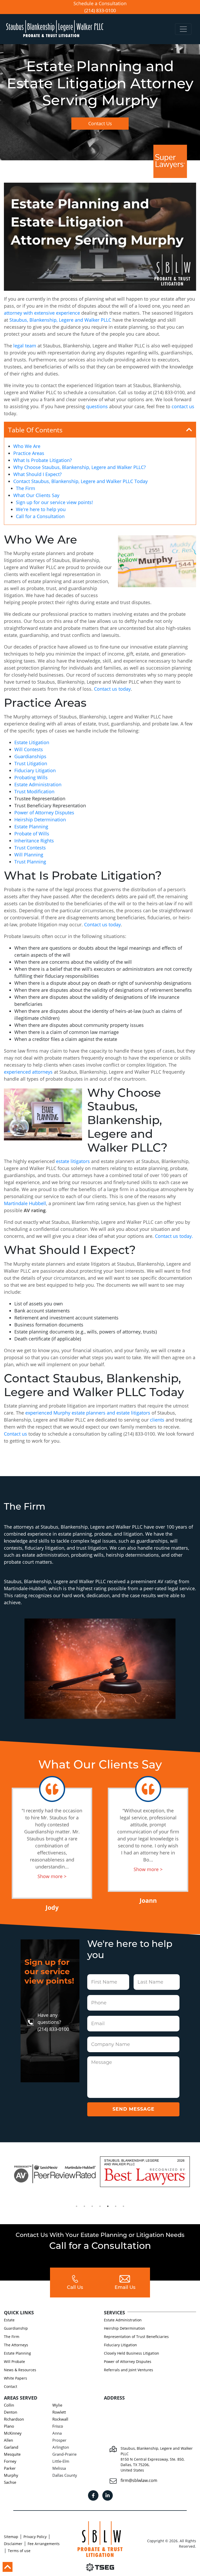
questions (97, 406)
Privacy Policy (35, 2537)
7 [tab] (123, 2206)
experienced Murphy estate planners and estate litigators (88, 1413)
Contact (11, 2386)
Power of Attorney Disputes (44, 813)
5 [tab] (108, 2206)
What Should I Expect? (37, 474)
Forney (10, 2461)
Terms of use (19, 2551)
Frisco (58, 2426)
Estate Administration (38, 784)
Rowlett (59, 2412)
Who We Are (27, 446)
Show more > (52, 1876)
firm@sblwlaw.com (139, 2480)
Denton (11, 2412)
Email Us (125, 2288)
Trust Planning (30, 862)
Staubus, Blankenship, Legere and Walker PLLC (60, 320)
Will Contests (29, 749)
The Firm (26, 488)
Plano (9, 2426)
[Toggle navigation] (183, 29)
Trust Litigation (31, 763)
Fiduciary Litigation (35, 770)
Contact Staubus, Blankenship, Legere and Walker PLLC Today (80, 481)
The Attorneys (16, 2345)
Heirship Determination (40, 820)
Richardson (14, 2419)
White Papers (15, 2378)
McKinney (13, 2433)
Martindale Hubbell (25, 1203)
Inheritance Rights (34, 841)
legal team (25, 346)
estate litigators (73, 1161)
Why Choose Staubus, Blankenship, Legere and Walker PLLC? (80, 467)
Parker (10, 2468)
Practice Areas (29, 453)
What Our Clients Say (36, 495)
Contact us (15, 1434)
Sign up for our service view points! (54, 502)
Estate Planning (31, 827)
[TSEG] (100, 2567)
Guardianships (30, 756)
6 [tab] (116, 2206)
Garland (11, 2447)
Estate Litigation (32, 742)
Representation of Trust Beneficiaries (136, 2337)
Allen (8, 2440)
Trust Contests (30, 848)
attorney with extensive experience (42, 313)
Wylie (57, 2405)
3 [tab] (92, 2206)
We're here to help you (41, 509)
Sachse (10, 2482)
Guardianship (16, 2328)
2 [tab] (84, 2206)
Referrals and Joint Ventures (129, 2370)
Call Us (75, 2288)
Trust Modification (34, 791)
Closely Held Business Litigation (132, 2353)
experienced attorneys (28, 1072)
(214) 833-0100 (100, 10)
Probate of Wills (32, 834)
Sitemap (11, 2537)
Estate (9, 2320)
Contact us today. (174, 1236)
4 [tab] (100, 2206)
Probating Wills (31, 777)
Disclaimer (13, 2544)
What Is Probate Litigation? (43, 460)
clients (157, 1420)
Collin (9, 2405)
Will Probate (14, 2362)
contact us (183, 406)
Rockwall (60, 2419)
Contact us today (112, 689)
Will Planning (29, 855)
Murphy (11, 2475)
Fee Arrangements (44, 2544)
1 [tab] (77, 2206)
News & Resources (20, 2370)
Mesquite (12, 2454)
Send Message (133, 2109)
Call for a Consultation (40, 516)
